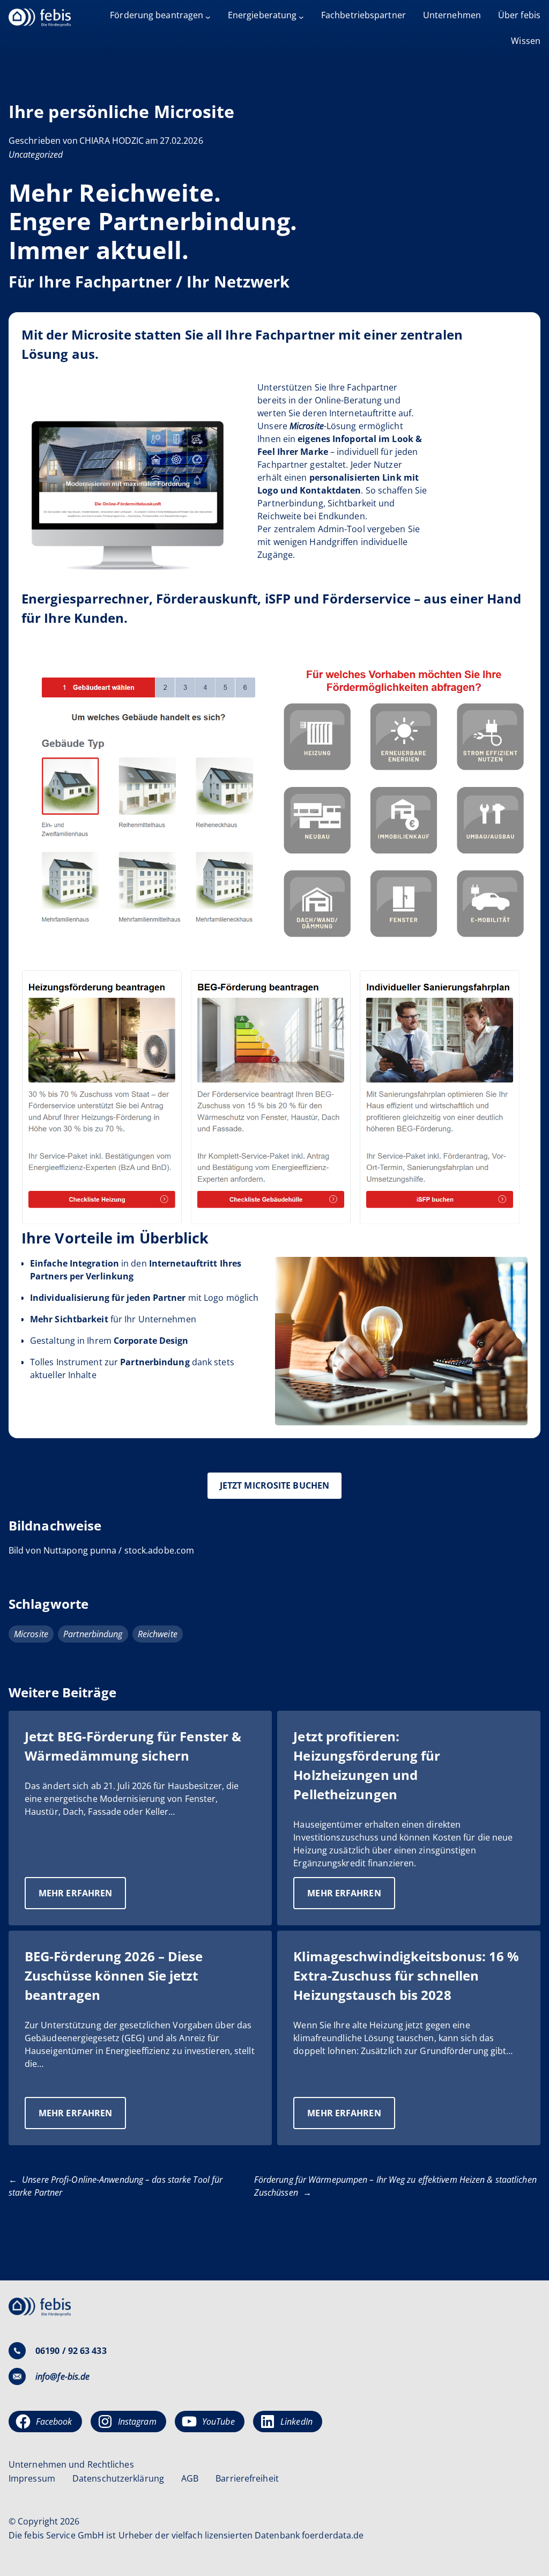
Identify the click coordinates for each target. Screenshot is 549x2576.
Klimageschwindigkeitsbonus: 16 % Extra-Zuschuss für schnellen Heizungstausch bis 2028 (406, 1975)
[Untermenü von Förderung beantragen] (208, 17)
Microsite (31, 1634)
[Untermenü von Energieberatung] (301, 17)
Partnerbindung (93, 1634)
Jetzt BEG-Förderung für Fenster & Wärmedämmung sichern (133, 1746)
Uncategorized (36, 154)
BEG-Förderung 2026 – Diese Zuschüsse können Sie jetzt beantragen (114, 1975)
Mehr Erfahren (82, 1898)
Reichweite (158, 1634)
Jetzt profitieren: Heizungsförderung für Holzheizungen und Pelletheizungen (367, 1765)
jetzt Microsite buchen (274, 1485)
